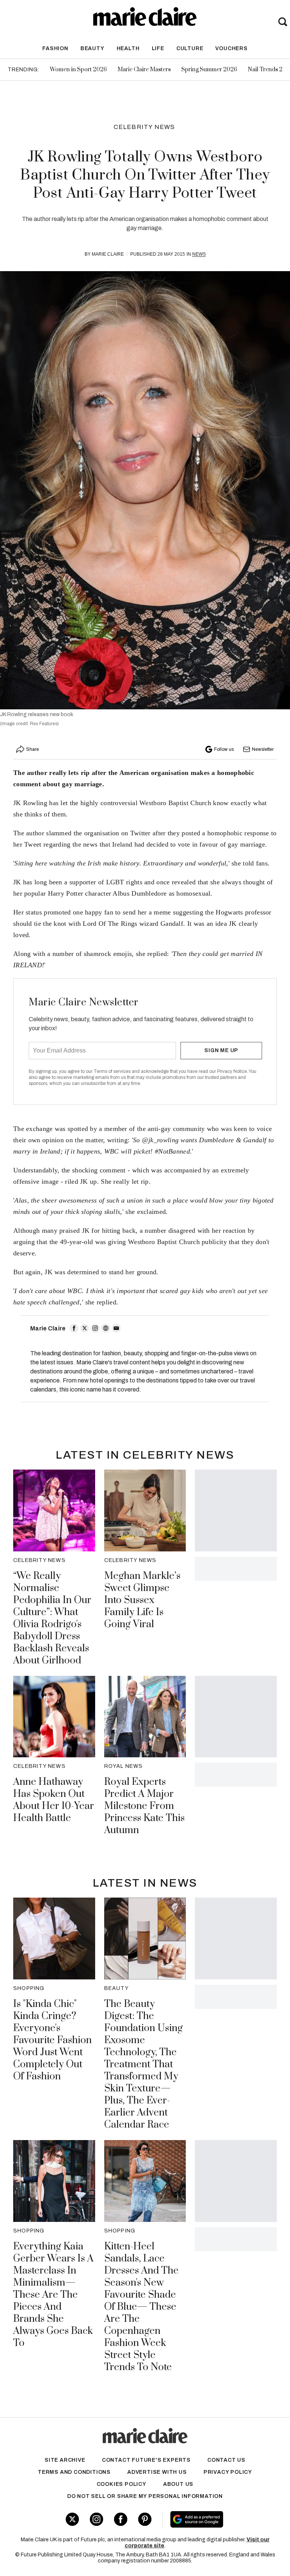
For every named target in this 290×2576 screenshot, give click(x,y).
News (199, 254)
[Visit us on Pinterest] (145, 2519)
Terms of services (113, 1071)
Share (32, 749)
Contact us (226, 2460)
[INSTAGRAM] (95, 1328)
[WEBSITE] (106, 1328)
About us (178, 2484)
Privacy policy (228, 2472)
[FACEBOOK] (74, 1328)
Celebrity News (144, 127)
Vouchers (231, 48)
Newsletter (263, 749)
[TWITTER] (85, 1328)
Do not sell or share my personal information (145, 2496)
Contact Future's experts (146, 2460)
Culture (190, 48)
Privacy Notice (232, 1071)
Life (158, 48)
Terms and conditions (74, 2472)
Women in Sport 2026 (78, 70)
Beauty (93, 48)
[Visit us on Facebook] (121, 2519)
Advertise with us (157, 2472)
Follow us (224, 749)
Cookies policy (122, 2484)
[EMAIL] (116, 1328)
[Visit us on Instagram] (96, 2519)
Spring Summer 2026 (209, 70)
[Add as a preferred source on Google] (217, 2519)
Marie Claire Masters (144, 70)
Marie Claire (108, 254)
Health (128, 48)
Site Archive (65, 2460)
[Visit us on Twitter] (72, 2519)
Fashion (55, 48)
